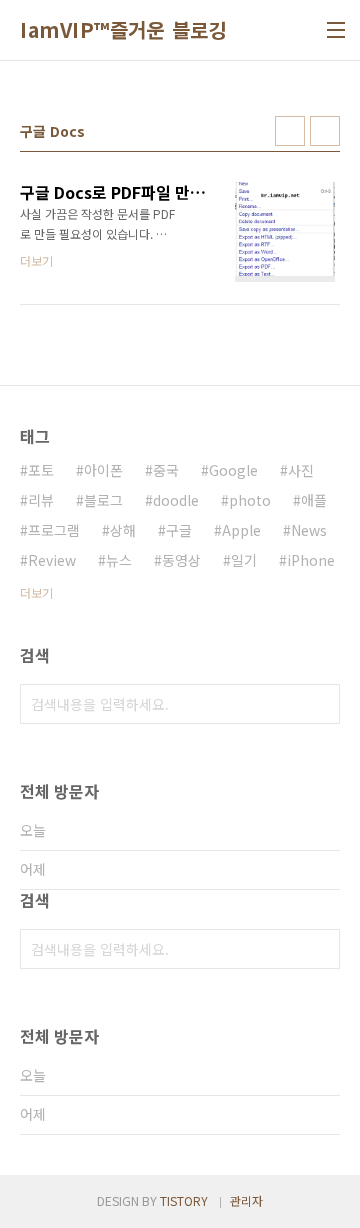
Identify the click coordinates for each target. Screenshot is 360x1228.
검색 (320, 704)
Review (52, 560)
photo (250, 500)
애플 (314, 500)
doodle (176, 500)
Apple (241, 530)
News (309, 530)
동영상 (181, 560)
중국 (166, 470)
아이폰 (103, 470)
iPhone (311, 560)
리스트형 (325, 131)
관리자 (246, 1200)
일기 (244, 560)
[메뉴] (336, 30)
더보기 (36, 592)
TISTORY (184, 1200)
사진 (301, 470)
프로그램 (54, 530)
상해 (123, 530)
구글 (179, 530)
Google (233, 470)
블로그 (103, 500)
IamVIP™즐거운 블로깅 (123, 30)
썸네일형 (290, 131)
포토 (41, 470)
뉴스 (119, 560)
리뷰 (41, 500)
